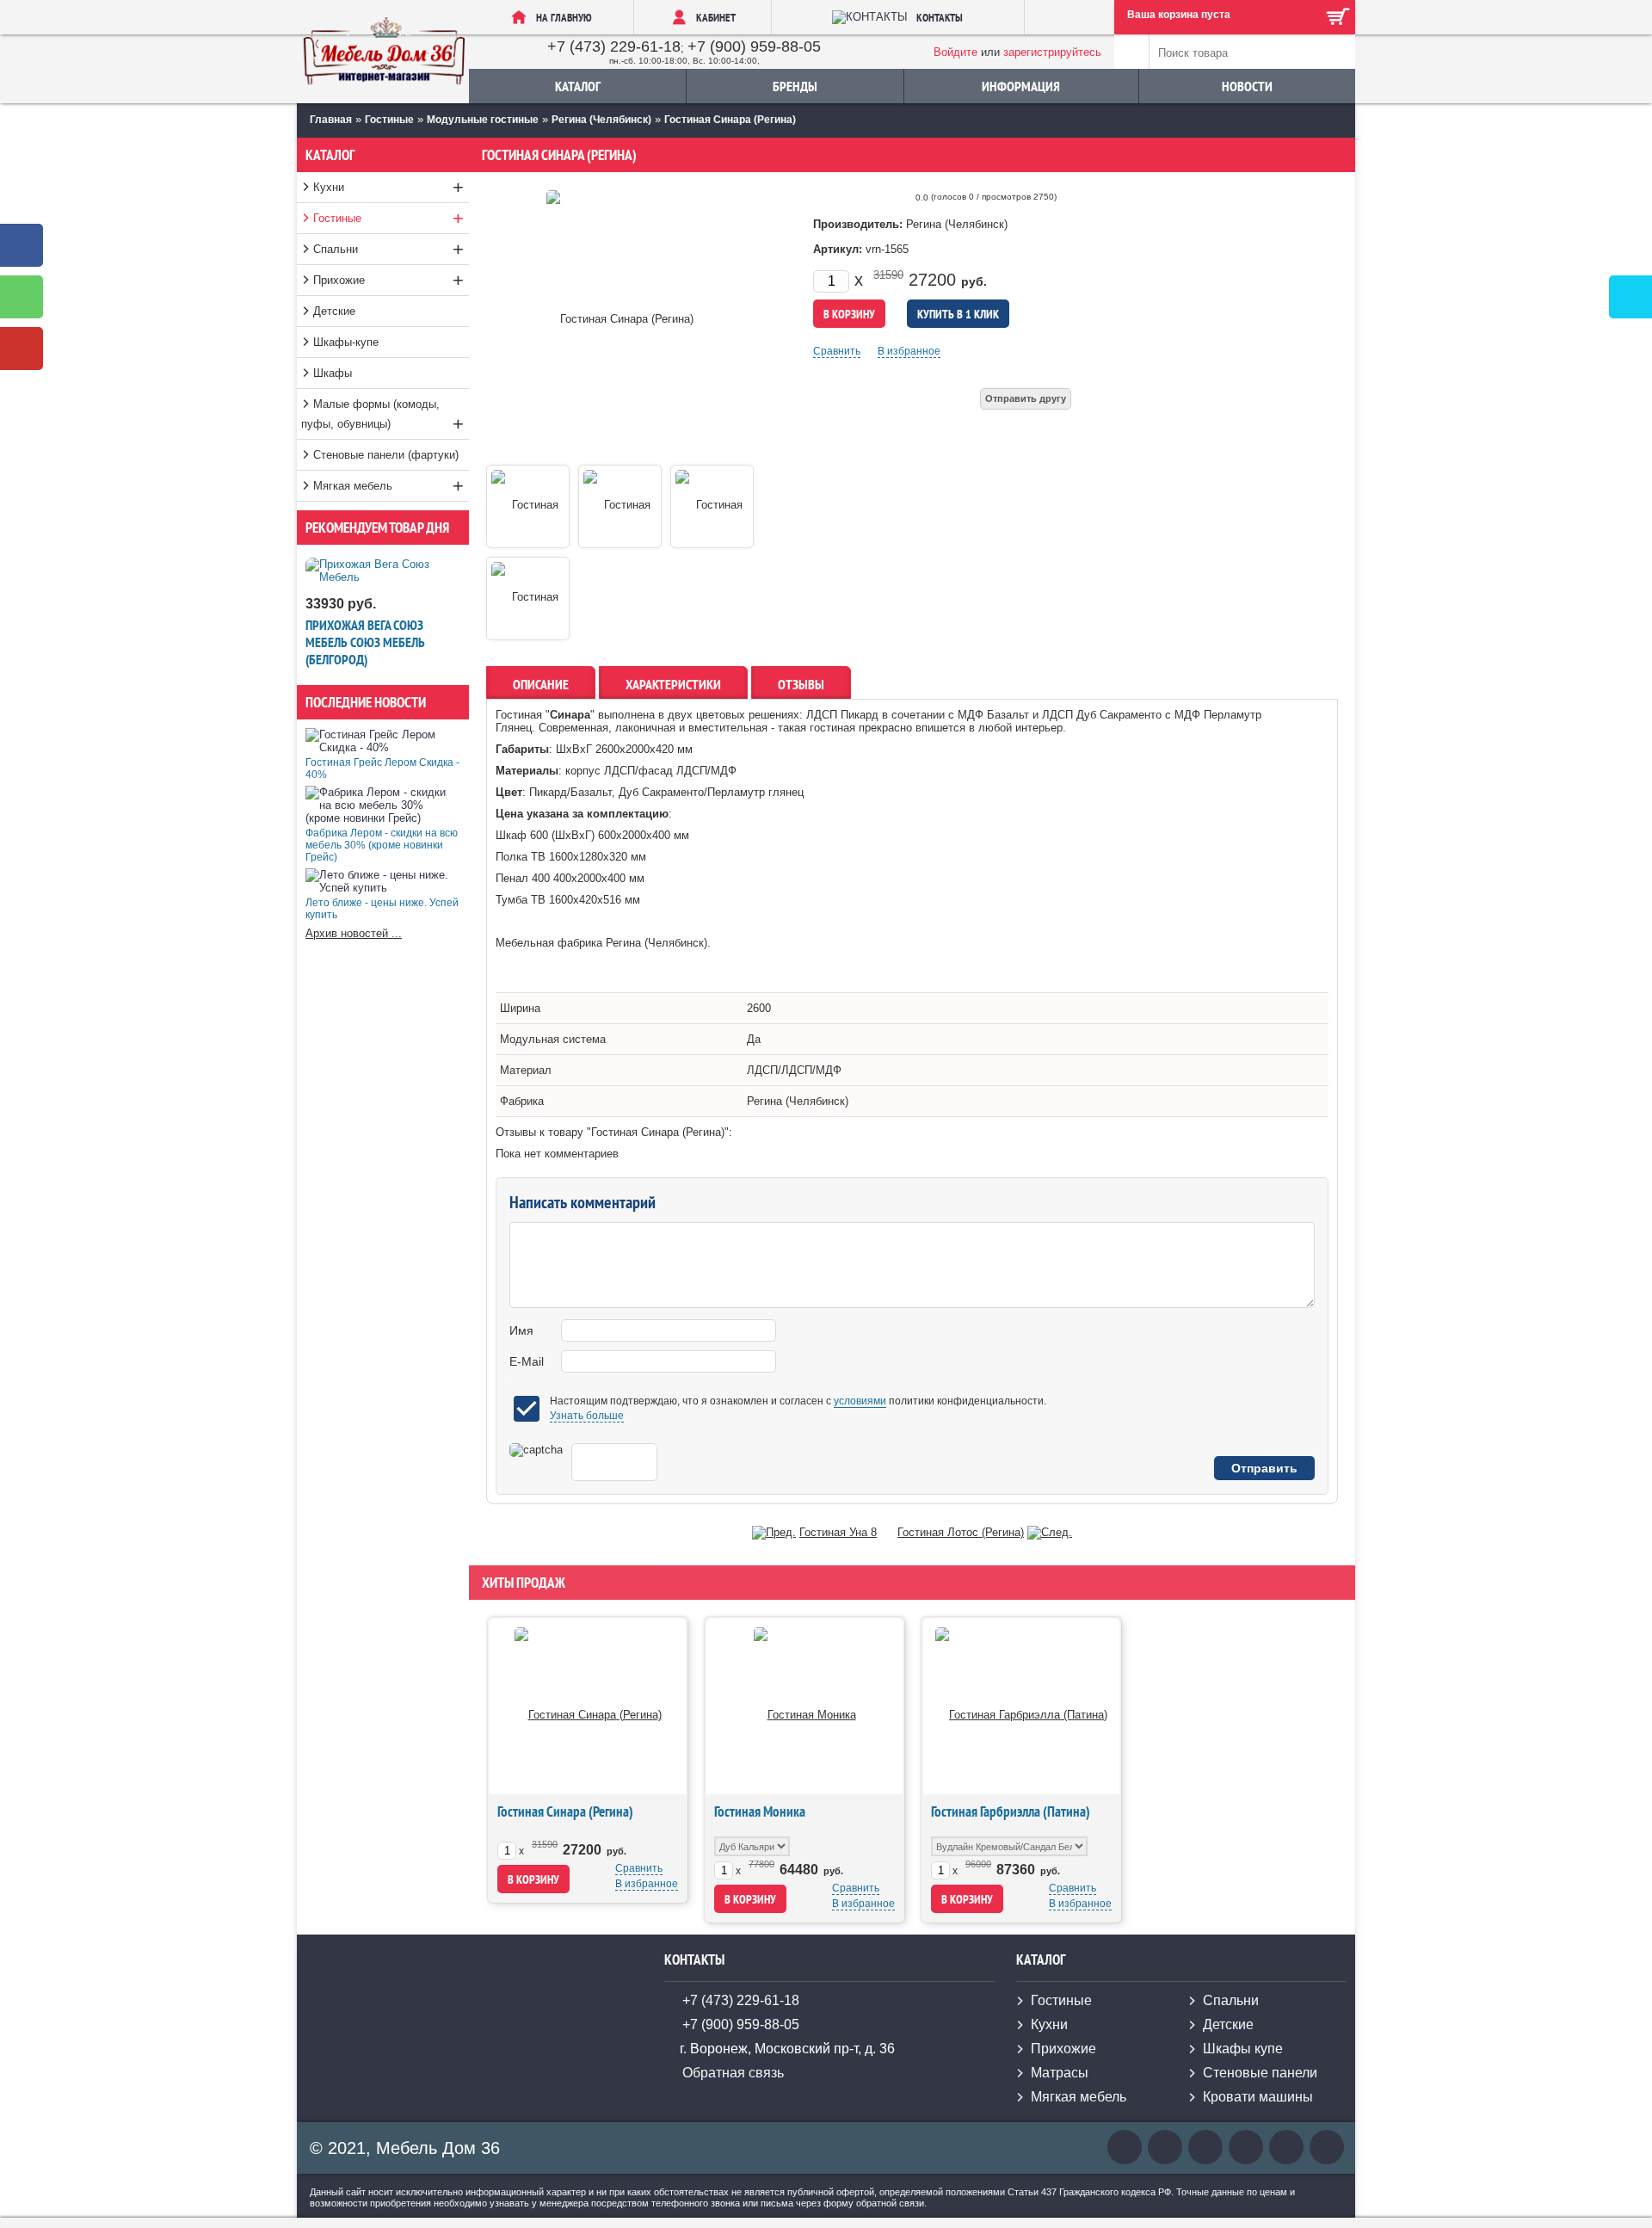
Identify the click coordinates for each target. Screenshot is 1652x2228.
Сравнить (837, 351)
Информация (1021, 86)
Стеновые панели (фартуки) (386, 455)
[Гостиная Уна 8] (774, 1532)
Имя (521, 1330)
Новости (1247, 86)
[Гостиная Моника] (805, 1706)
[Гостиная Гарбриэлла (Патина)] (1021, 1706)
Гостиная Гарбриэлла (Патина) (1011, 1811)
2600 (759, 1008)
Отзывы (801, 684)
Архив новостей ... (354, 933)
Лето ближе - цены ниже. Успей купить (382, 909)
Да (754, 1039)
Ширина (520, 1008)
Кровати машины (1258, 2097)
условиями (860, 1401)
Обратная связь (733, 2073)
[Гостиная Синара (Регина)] (588, 1706)
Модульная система (553, 1039)
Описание (541, 684)
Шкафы (333, 373)
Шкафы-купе (346, 342)
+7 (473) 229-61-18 (614, 46)
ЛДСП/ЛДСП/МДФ (794, 1070)
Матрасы (1060, 2073)
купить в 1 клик (958, 314)
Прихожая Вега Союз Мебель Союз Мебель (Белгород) (365, 642)
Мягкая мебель (388, 486)
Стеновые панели (1260, 2073)
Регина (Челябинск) (798, 1101)
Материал (526, 1070)
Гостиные (388, 218)
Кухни (388, 187)
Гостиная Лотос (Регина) (961, 1532)
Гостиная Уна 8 (838, 1532)
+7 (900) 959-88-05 (754, 46)
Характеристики (673, 684)
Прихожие (388, 280)
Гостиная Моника (760, 1811)
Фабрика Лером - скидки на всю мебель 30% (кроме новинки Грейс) (382, 845)
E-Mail (527, 1361)
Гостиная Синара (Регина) (565, 1811)
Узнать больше (587, 1416)
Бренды (795, 86)
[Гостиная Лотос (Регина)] (1050, 1532)
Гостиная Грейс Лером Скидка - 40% (382, 768)
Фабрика (522, 1101)
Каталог (578, 86)
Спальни (388, 249)
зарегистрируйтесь (1052, 52)
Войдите (955, 52)
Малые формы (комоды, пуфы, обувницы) (382, 416)
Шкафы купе (1243, 2049)
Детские (334, 311)
